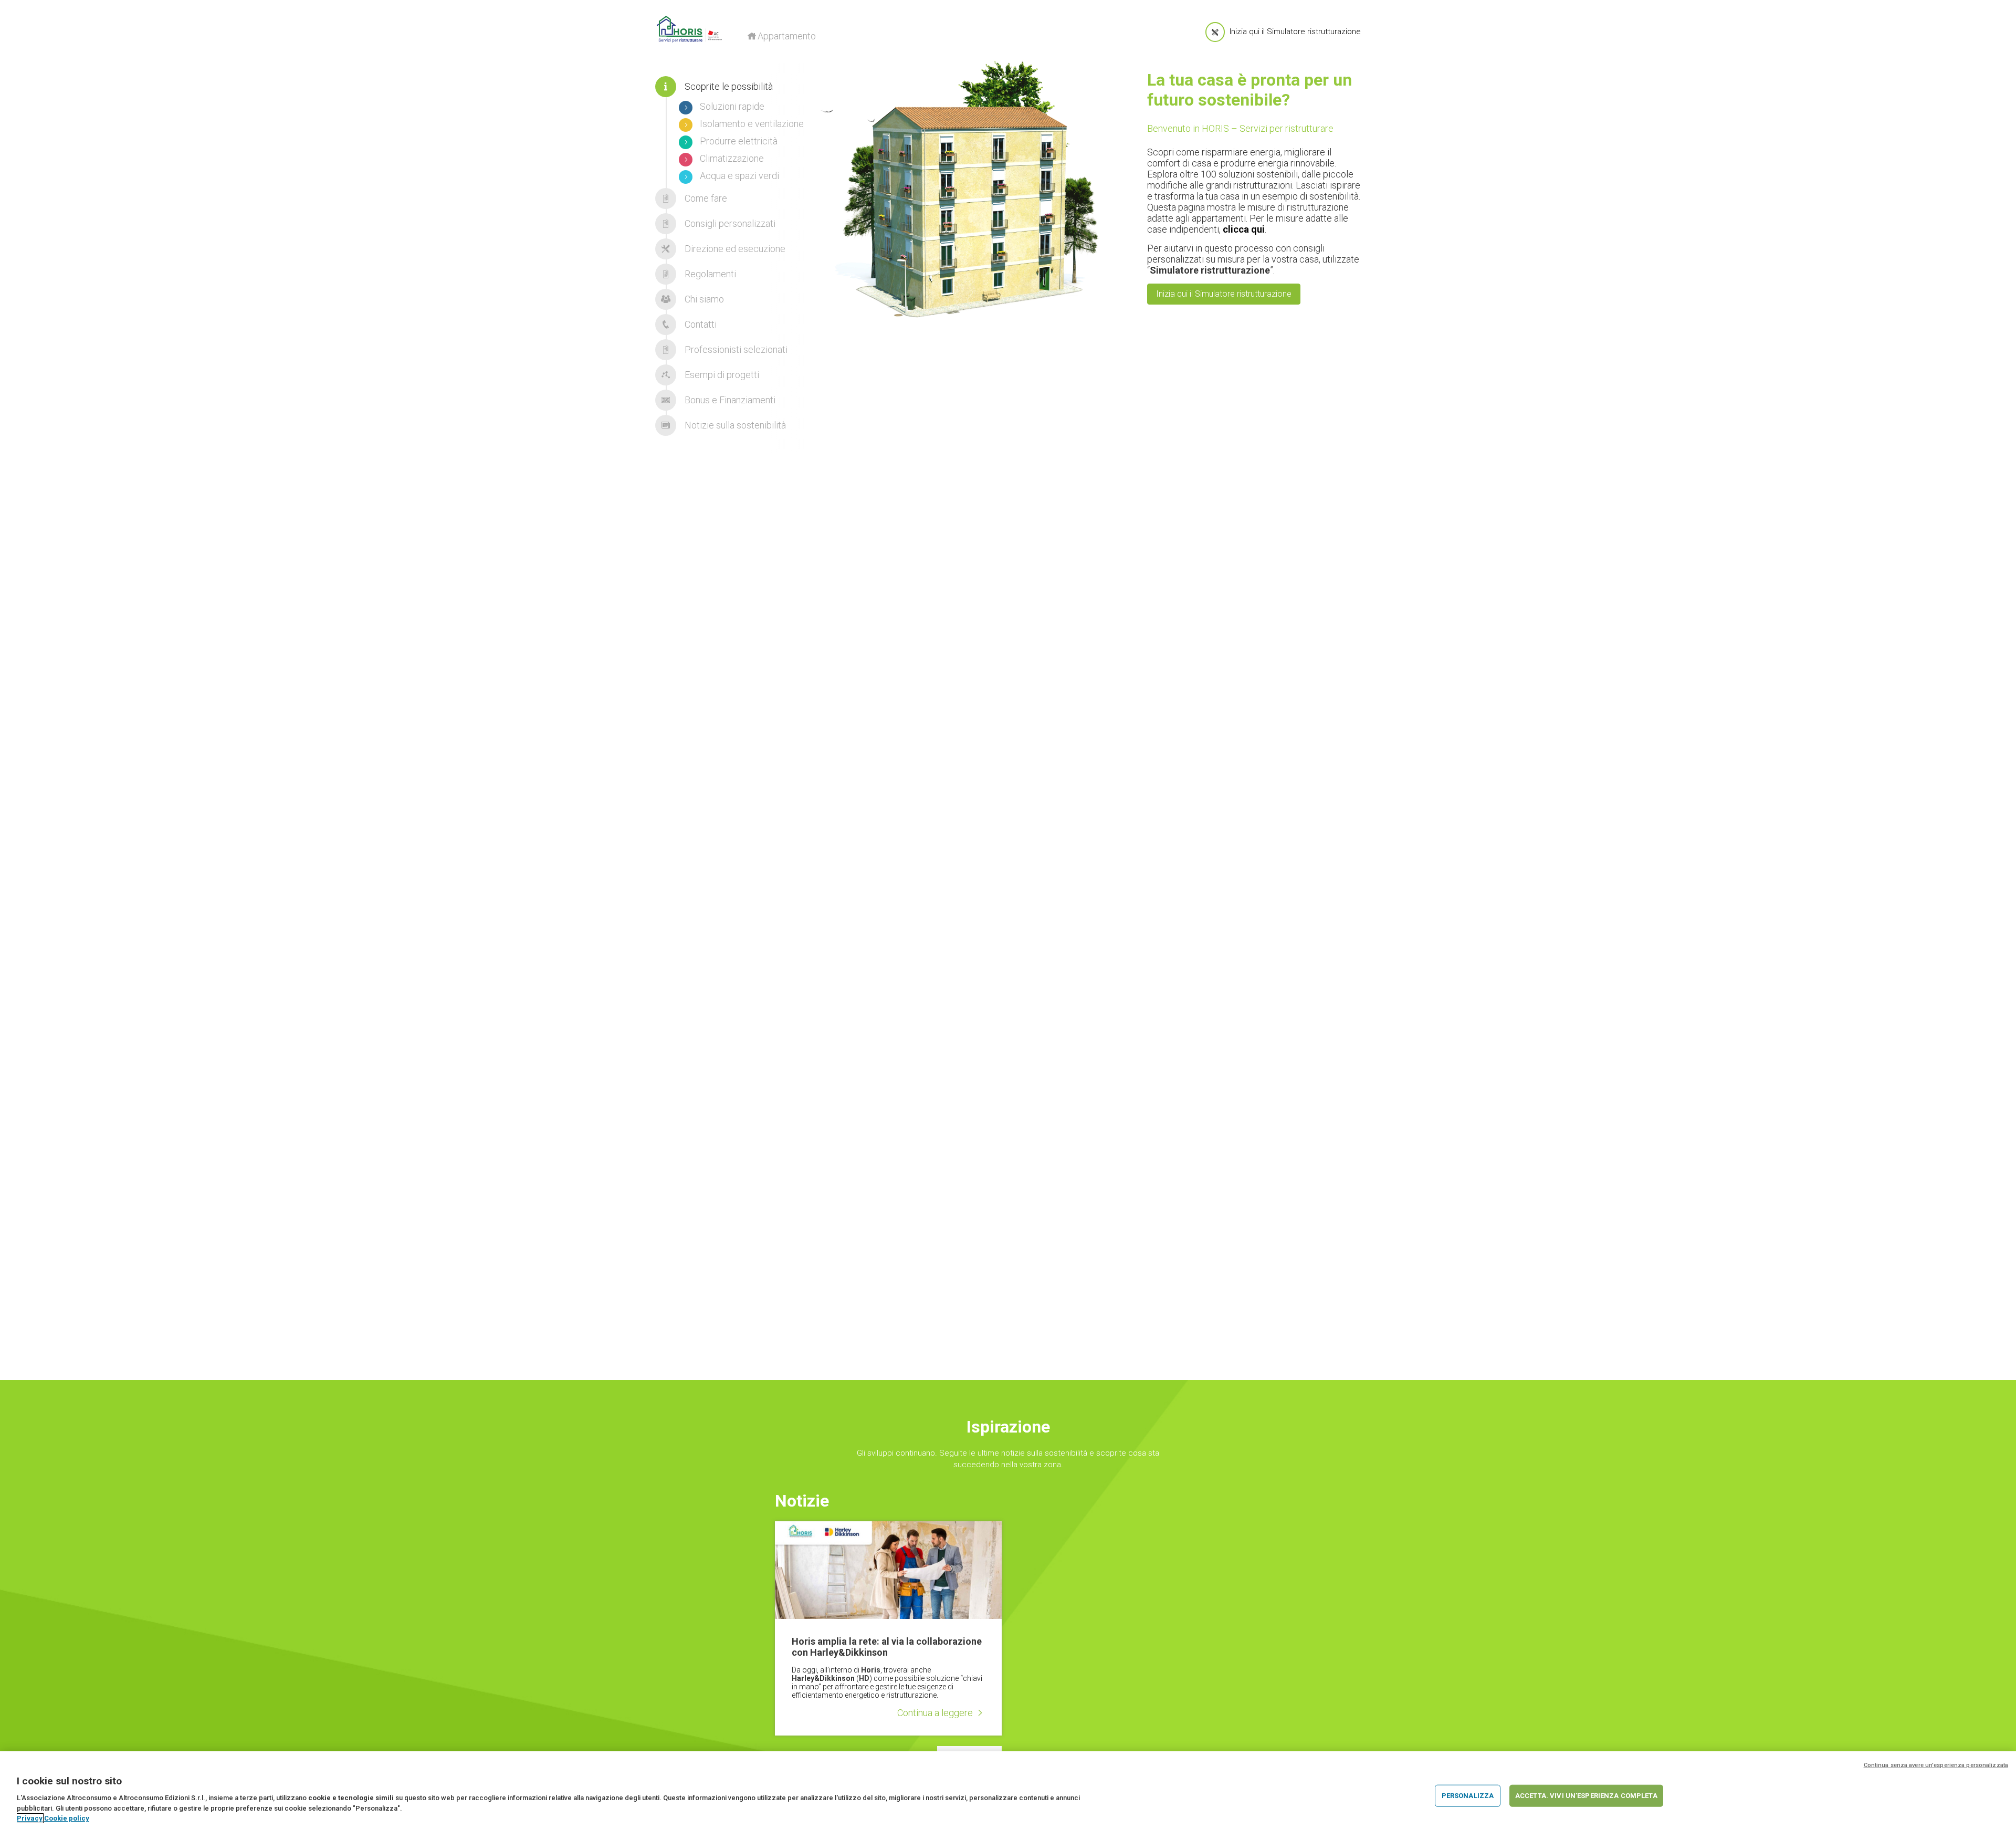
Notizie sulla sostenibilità (734, 425)
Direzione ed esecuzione (734, 249)
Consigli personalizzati (729, 223)
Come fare (705, 198)
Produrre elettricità (738, 141)
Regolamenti (709, 274)
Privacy (30, 1818)
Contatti (700, 324)
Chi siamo (703, 299)
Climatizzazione (731, 158)
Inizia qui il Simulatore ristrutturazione (1224, 294)
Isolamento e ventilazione (751, 124)
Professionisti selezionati (735, 349)
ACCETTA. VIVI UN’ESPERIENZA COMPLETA (1586, 1796)
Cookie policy (67, 1818)
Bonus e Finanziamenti (729, 400)
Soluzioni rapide (731, 106)
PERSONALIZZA (1468, 1796)
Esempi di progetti (721, 375)
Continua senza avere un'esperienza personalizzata (1936, 1765)
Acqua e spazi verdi (738, 176)
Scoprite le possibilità (728, 86)
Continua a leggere (935, 1713)
